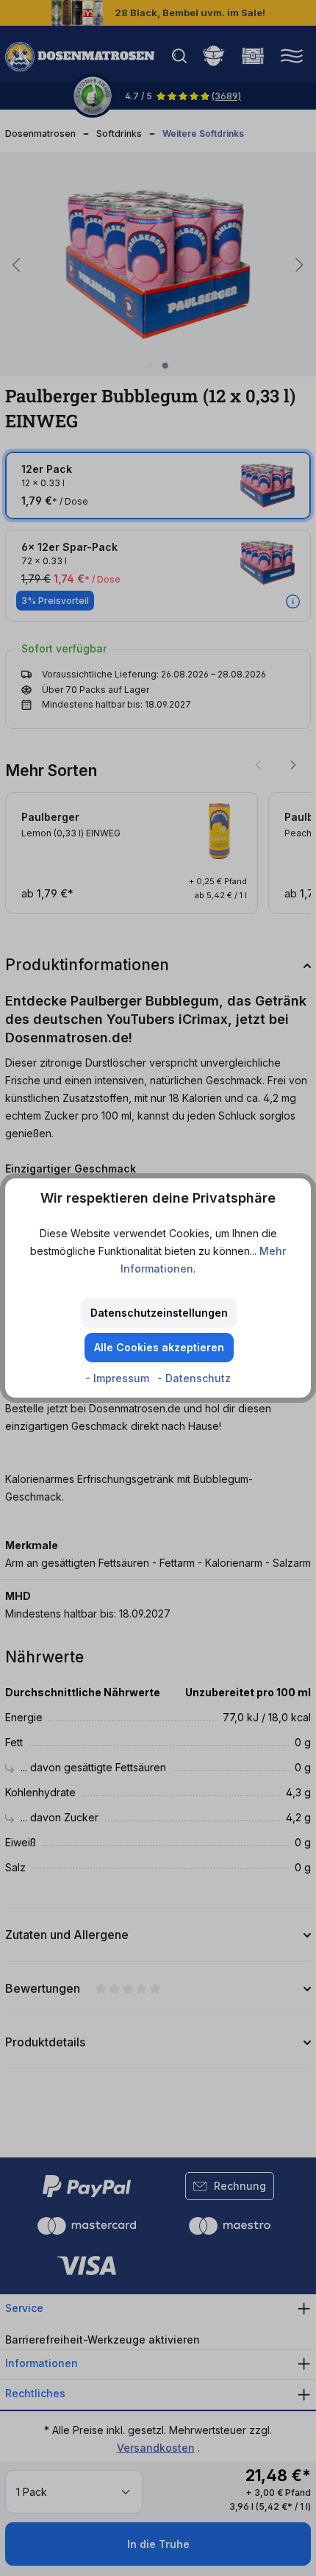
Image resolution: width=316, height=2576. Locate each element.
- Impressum (119, 1378)
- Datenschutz (194, 1378)
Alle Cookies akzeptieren (159, 1347)
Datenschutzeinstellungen (159, 1313)
